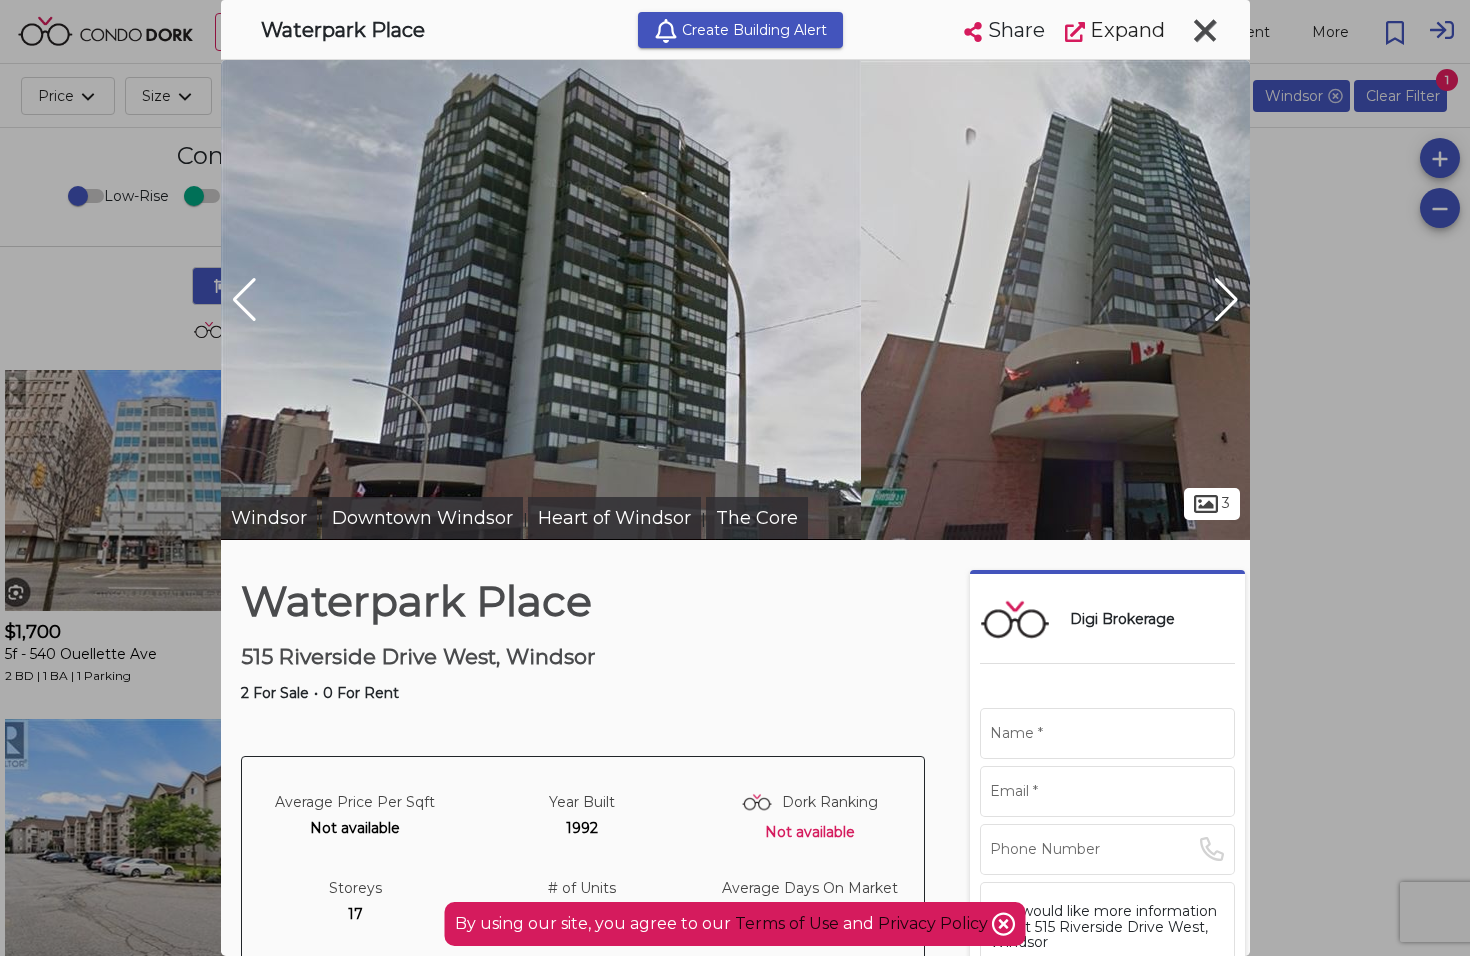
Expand (1125, 30)
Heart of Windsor (614, 518)
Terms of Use (787, 923)
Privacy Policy (935, 923)
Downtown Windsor (422, 518)
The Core (757, 518)
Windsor (269, 518)
